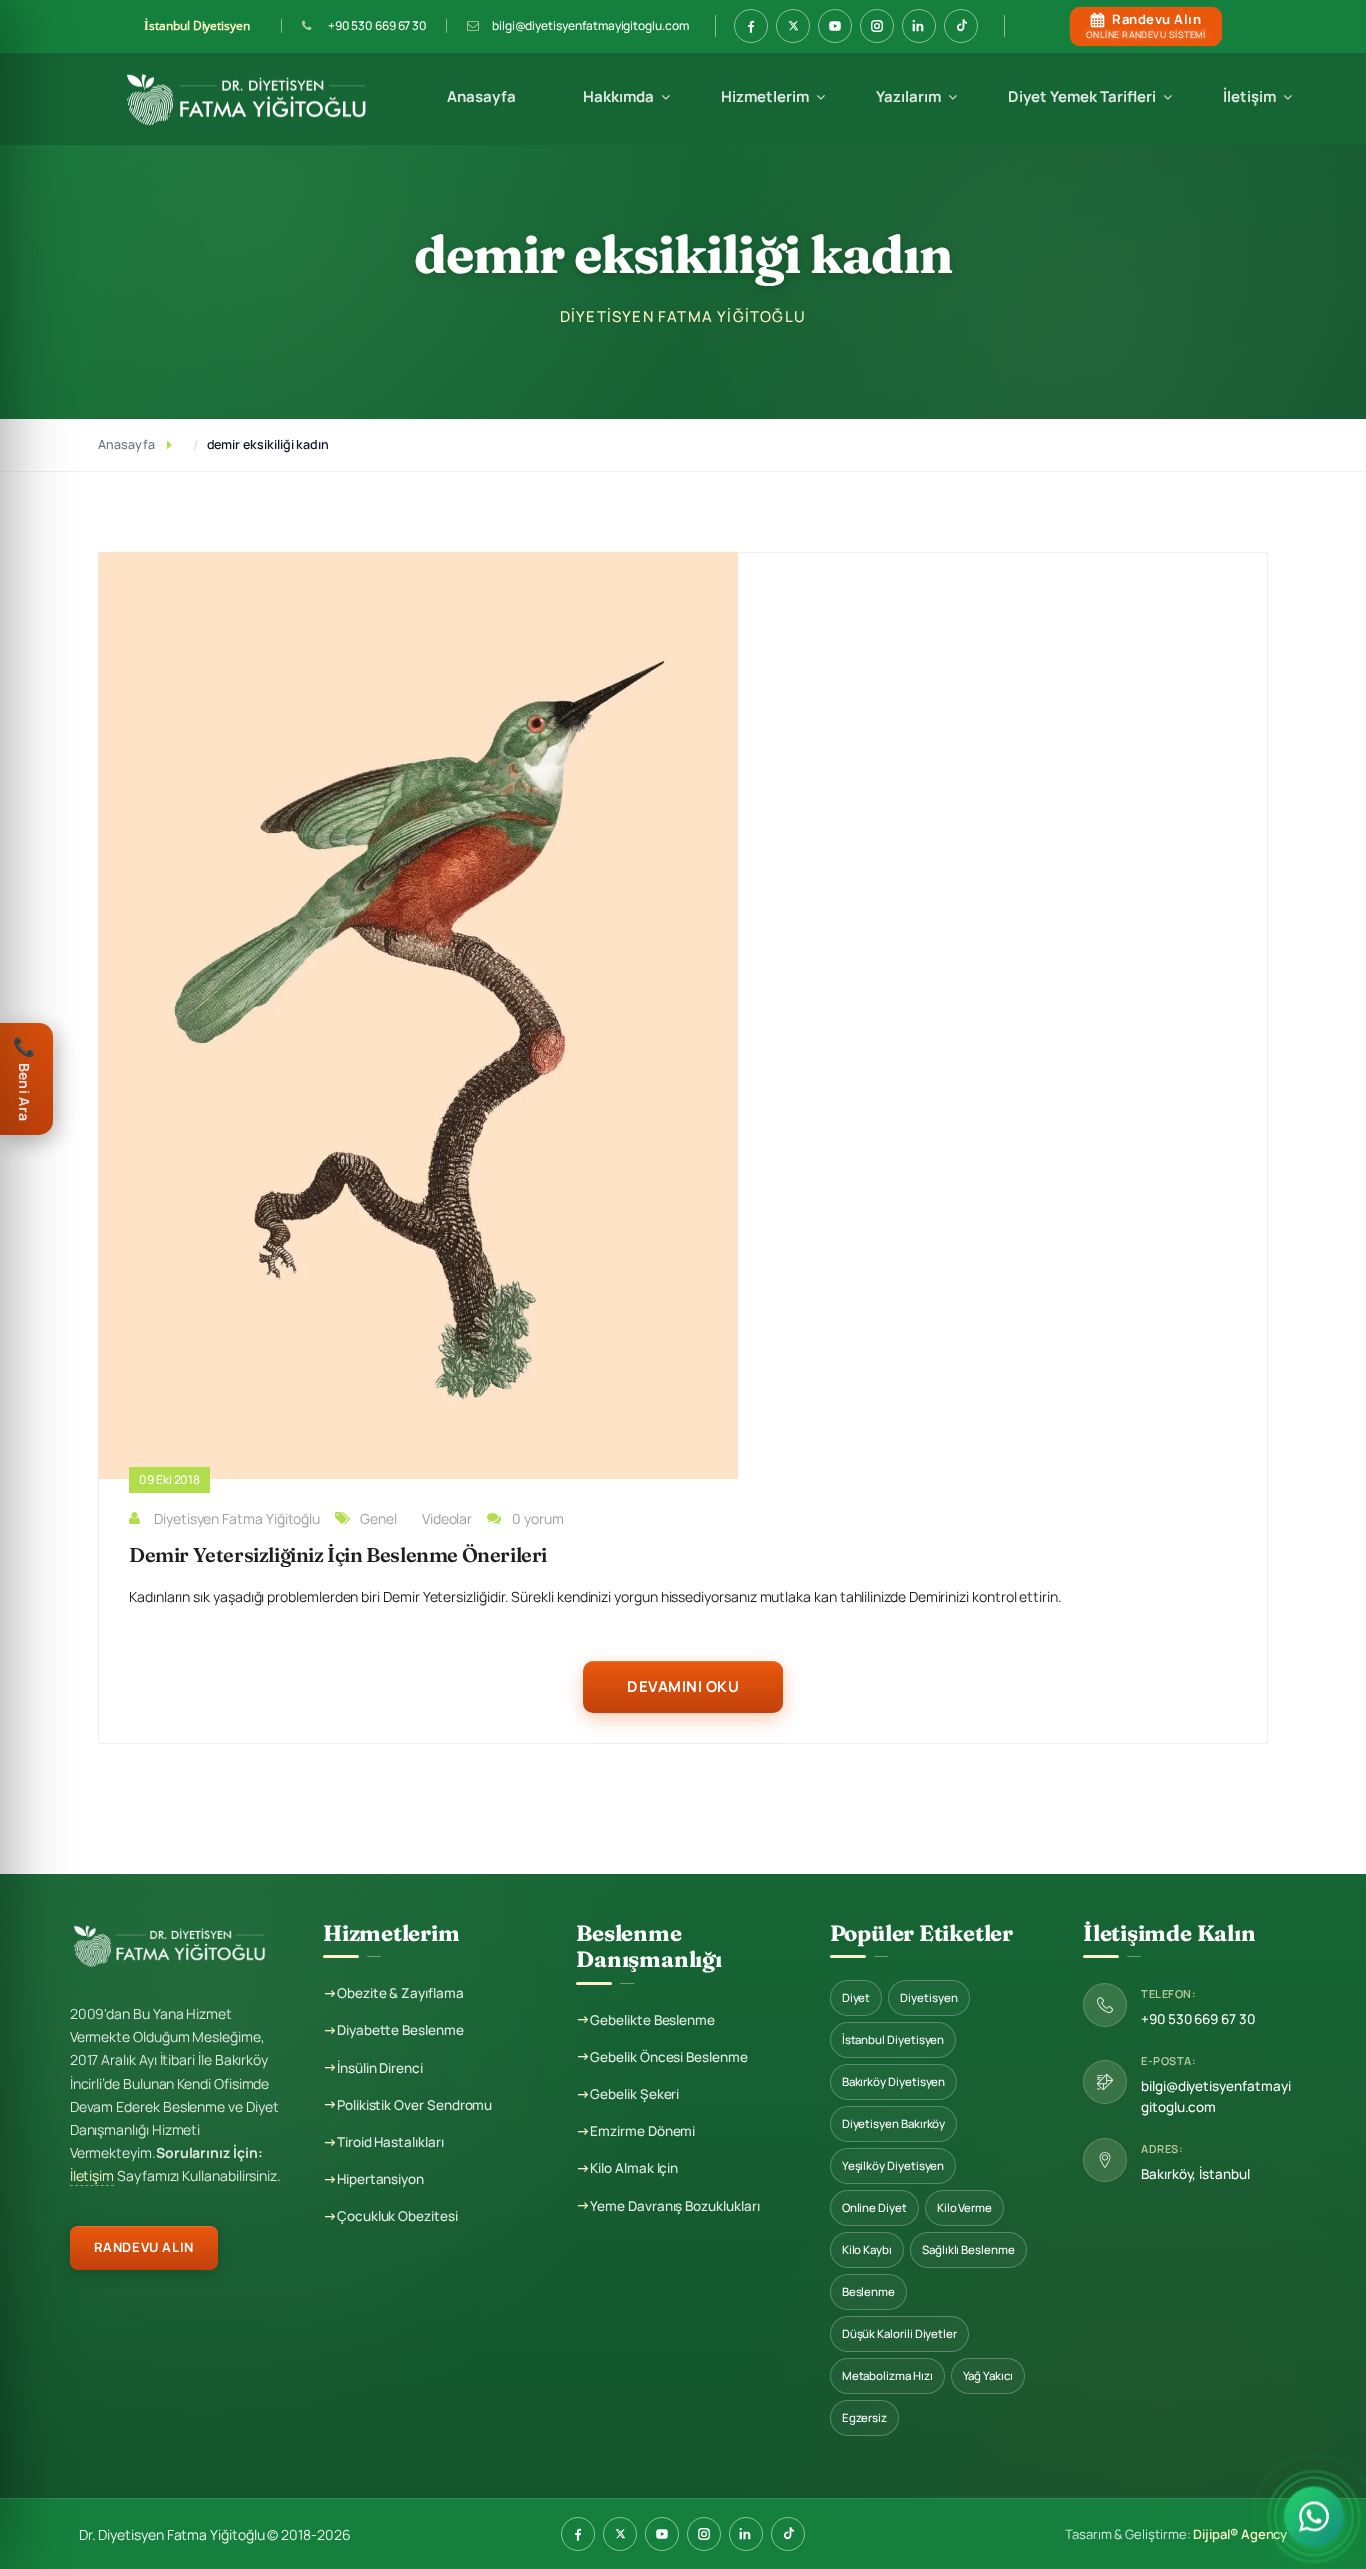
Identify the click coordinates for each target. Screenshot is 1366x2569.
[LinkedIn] (746, 2534)
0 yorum (538, 1518)
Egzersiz (864, 2417)
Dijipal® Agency (1240, 2534)
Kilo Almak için (634, 2168)
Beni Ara (24, 1077)
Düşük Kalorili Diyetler (899, 2333)
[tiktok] (961, 26)
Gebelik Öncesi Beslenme (811, 342)
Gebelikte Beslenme (795, 378)
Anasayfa (481, 96)
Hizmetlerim (765, 96)
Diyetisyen (928, 1997)
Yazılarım (908, 96)
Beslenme (868, 2291)
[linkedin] (919, 26)
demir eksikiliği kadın (268, 444)
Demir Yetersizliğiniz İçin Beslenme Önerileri (338, 1554)
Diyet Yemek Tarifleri (1082, 96)
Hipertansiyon (380, 2179)
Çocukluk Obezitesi (397, 2216)
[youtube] (835, 26)
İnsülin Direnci (380, 2068)
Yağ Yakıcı (988, 2375)
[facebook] (751, 26)
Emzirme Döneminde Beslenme (829, 306)
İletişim (1249, 96)
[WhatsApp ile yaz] (1314, 2511)
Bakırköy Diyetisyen (894, 2081)
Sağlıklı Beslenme (968, 2249)
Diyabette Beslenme (400, 2030)
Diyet (856, 1997)
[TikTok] (788, 2534)
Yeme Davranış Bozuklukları (674, 2206)
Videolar (447, 1518)
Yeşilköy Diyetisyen (893, 2165)
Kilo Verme (964, 2207)
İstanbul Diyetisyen (893, 2039)
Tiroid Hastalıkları (390, 2142)
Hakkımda (618, 96)
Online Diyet (874, 2207)
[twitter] (793, 26)
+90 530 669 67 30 (377, 25)
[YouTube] (662, 2534)
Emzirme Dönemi (642, 2131)
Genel (378, 1518)
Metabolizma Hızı (887, 2375)
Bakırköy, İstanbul (1195, 2174)
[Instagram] (704, 2534)
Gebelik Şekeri (634, 2094)
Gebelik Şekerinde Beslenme (821, 414)
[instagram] (877, 26)
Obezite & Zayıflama (400, 1993)
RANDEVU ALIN (144, 2247)
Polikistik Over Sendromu (414, 2105)
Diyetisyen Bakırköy (894, 2123)
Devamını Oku (683, 1686)
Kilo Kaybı (867, 2249)
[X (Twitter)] (620, 2534)
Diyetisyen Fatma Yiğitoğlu (237, 1518)
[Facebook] (578, 2534)
